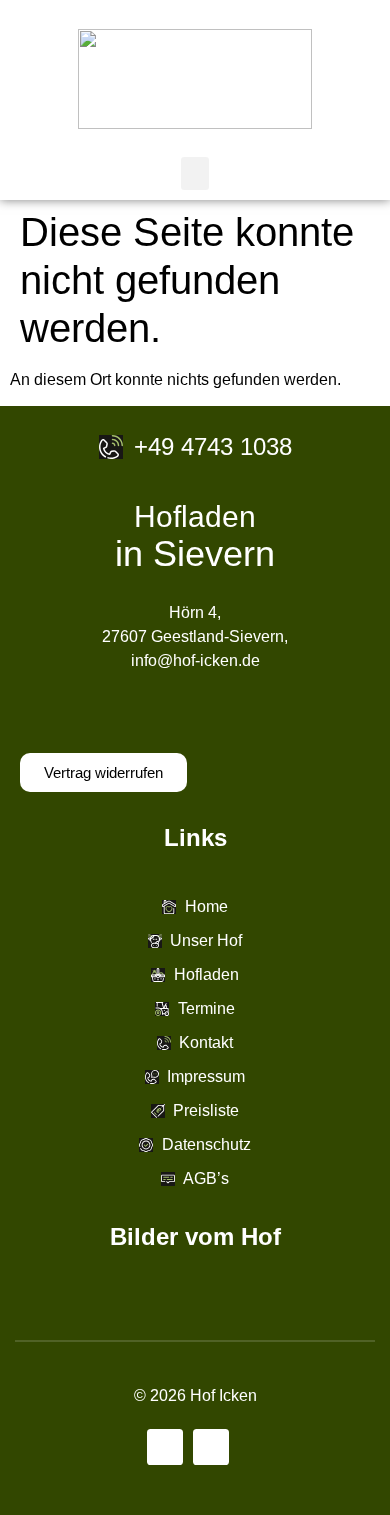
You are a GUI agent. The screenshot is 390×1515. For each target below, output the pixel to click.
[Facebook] (165, 1447)
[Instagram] (211, 1447)
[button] (195, 173)
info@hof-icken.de (195, 660)
